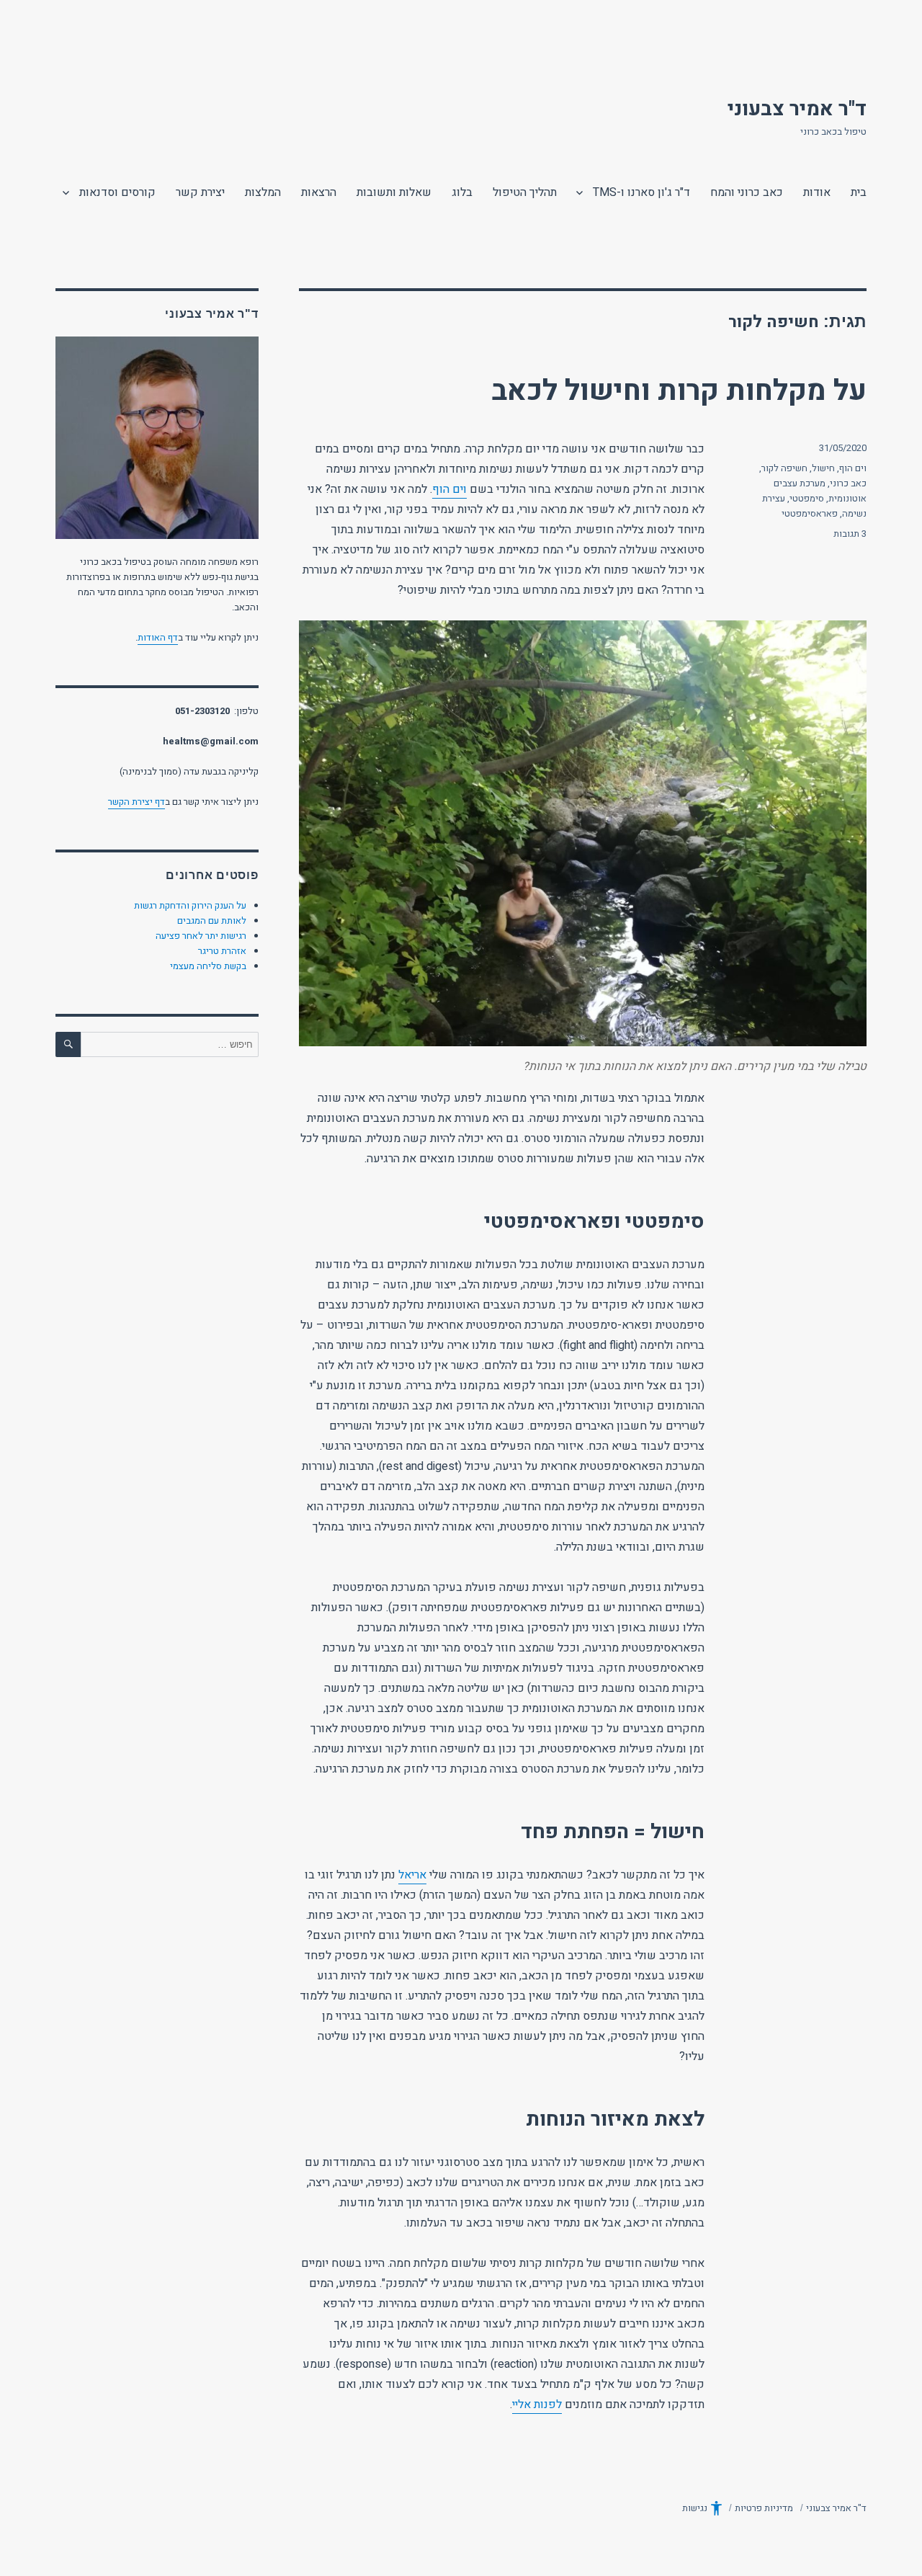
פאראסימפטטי (810, 513)
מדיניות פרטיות (764, 2508)
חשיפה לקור (784, 468)
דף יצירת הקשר (136, 802)
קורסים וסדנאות (117, 192)
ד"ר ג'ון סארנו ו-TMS (641, 192)
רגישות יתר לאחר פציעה (201, 936)
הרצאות (319, 192)
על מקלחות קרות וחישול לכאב (679, 391)
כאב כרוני (848, 483)
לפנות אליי (537, 2405)
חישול (823, 468)
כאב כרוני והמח (747, 192)
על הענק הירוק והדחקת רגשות (190, 905)
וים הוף (449, 489)
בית (859, 192)
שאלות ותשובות (394, 192)
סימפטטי (807, 498)
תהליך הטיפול (525, 192)
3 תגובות (850, 534)
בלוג (462, 192)
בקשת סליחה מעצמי (208, 966)
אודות (817, 192)
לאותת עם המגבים (212, 921)
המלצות (263, 192)
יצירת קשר (200, 192)
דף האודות (158, 637)
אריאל (412, 1875)
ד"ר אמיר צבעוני (797, 109)
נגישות (695, 2508)
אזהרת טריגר (222, 951)
